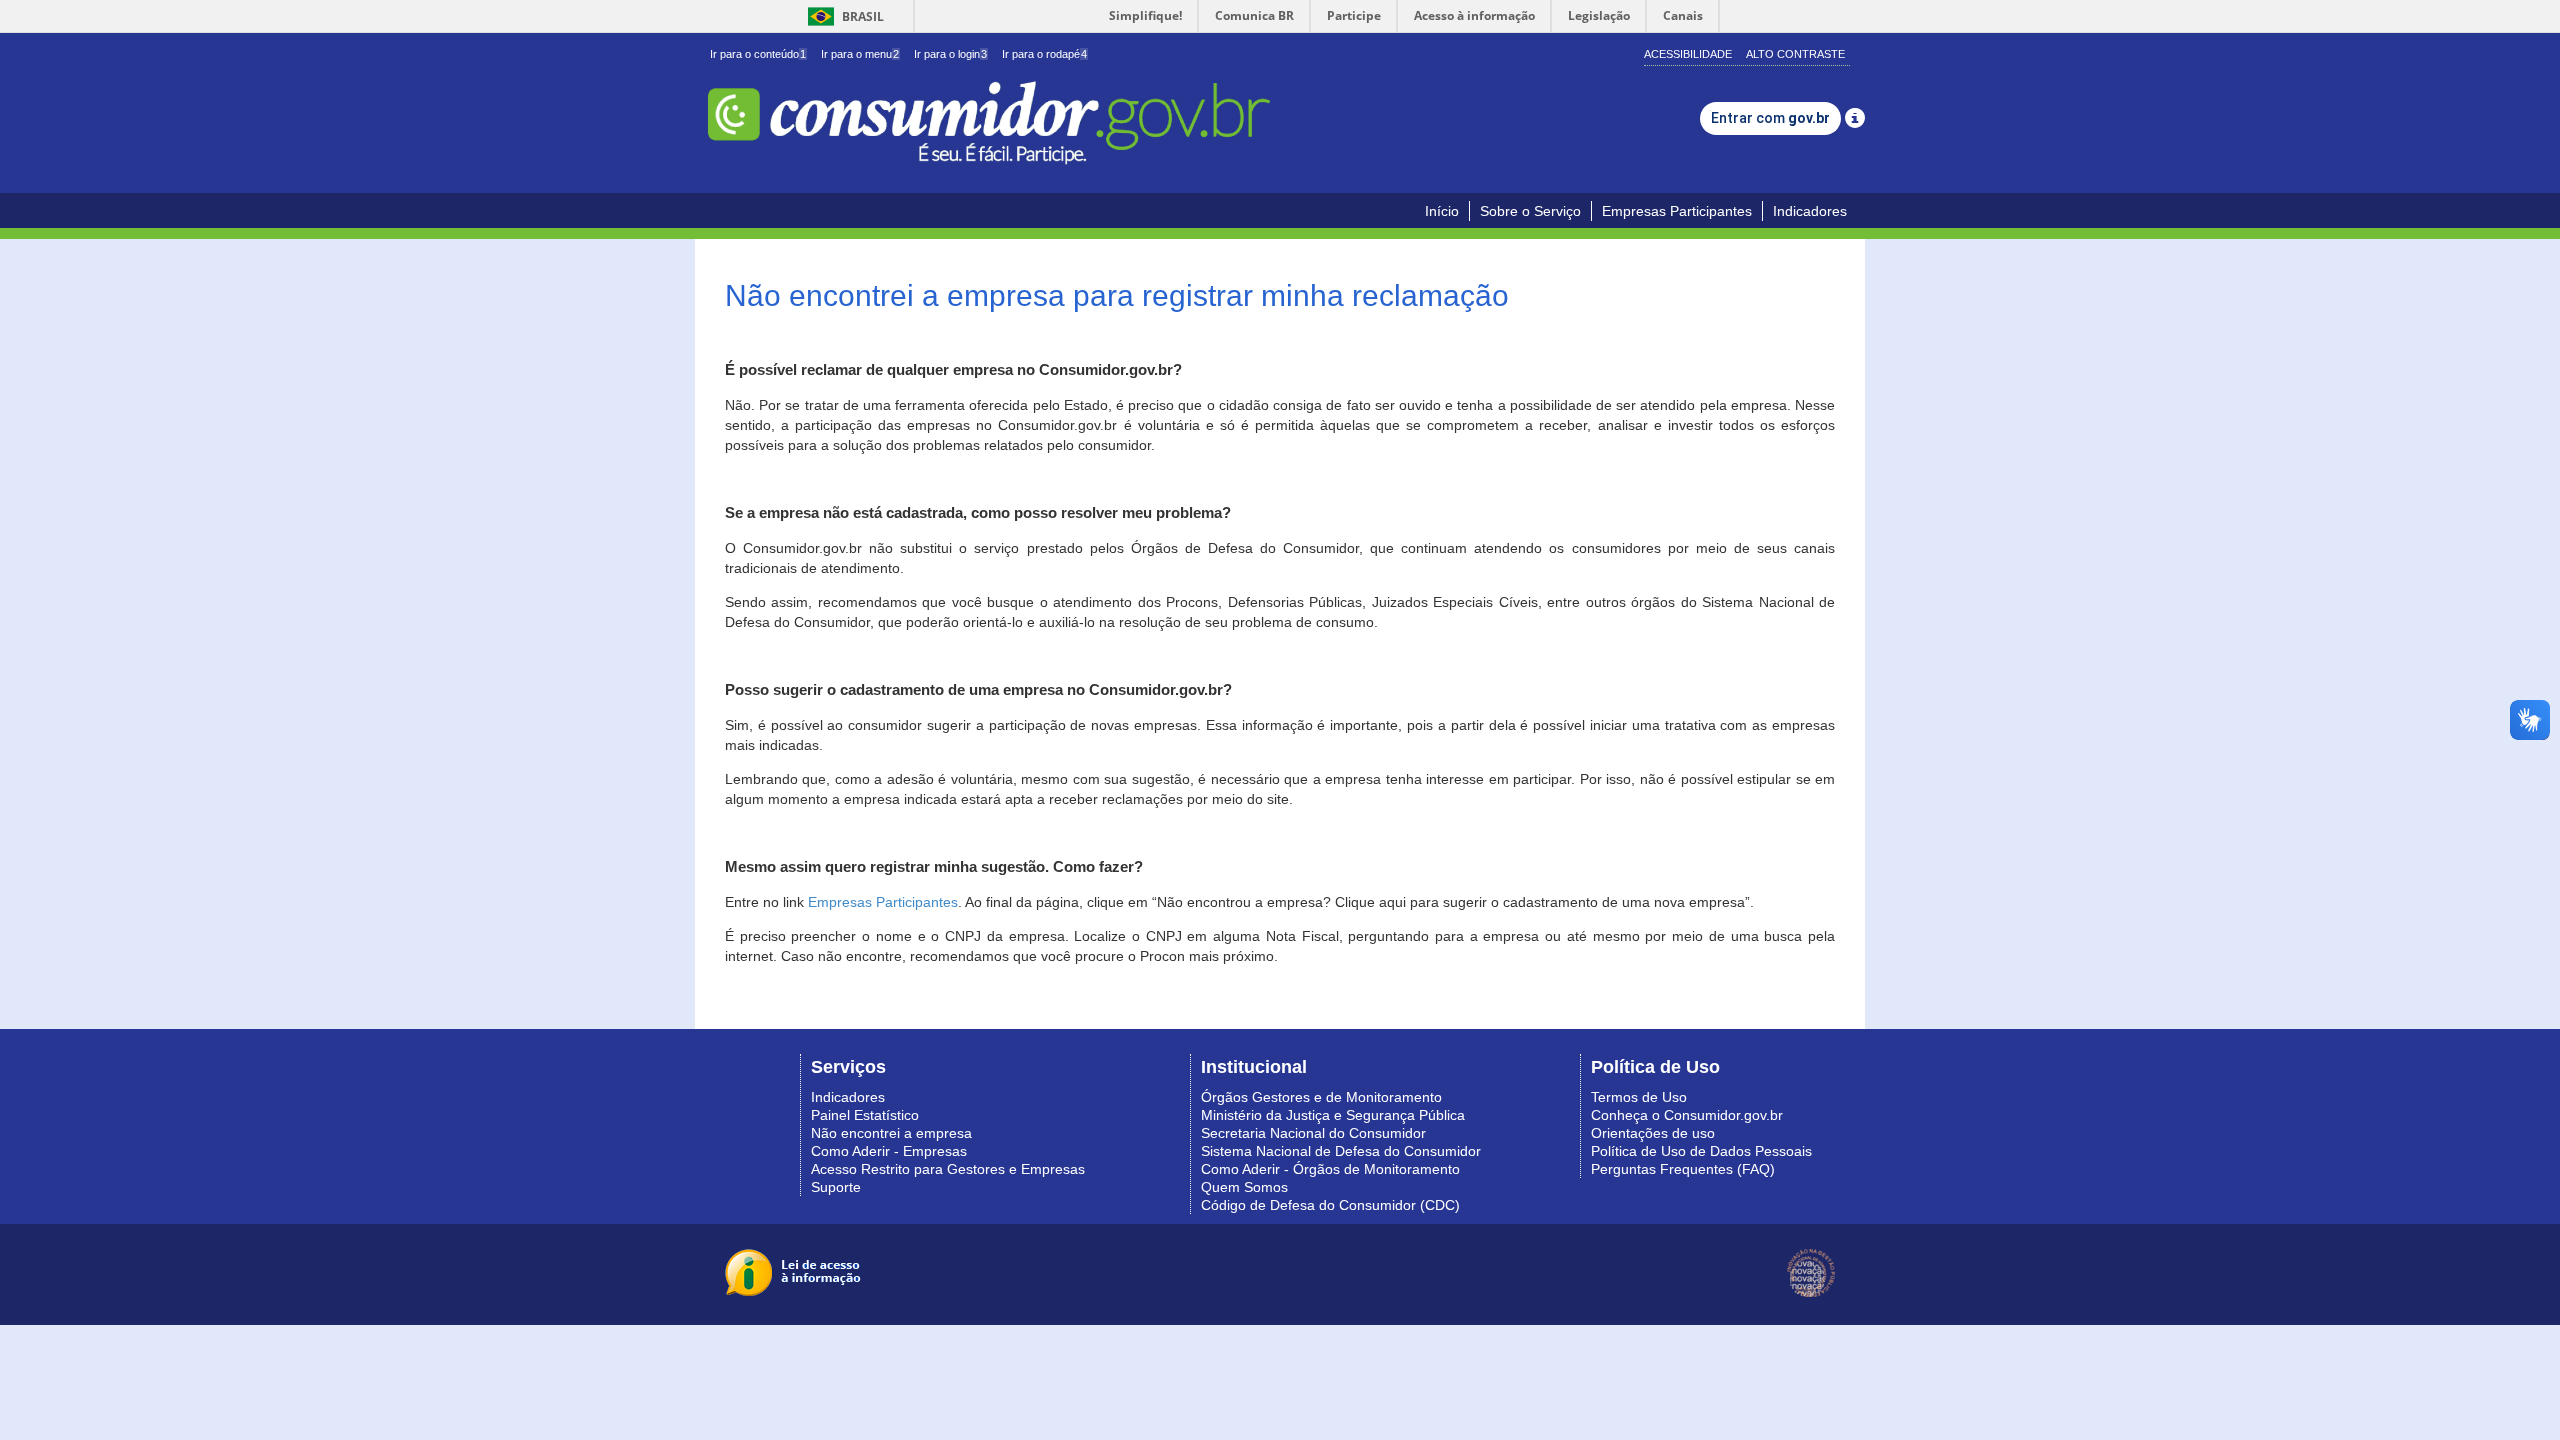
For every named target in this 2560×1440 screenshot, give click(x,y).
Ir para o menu (860, 54)
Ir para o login (950, 54)
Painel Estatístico (865, 1115)
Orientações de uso (1653, 1133)
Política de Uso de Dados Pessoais (1701, 1151)
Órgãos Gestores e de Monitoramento (1321, 1097)
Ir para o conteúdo (758, 54)
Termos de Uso (1639, 1097)
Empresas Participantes (1677, 211)
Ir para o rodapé (1044, 54)
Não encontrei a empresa (891, 1133)
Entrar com (1770, 118)
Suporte (836, 1187)
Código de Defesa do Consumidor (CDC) (1330, 1205)
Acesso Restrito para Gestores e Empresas (948, 1169)
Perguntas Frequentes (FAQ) (1683, 1169)
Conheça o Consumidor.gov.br (1687, 1115)
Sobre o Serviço (1530, 211)
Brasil (842, 16)
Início (1442, 211)
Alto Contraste (1795, 54)
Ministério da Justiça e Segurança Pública (1333, 1115)
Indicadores (1810, 211)
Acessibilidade (1688, 54)
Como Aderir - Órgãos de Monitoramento (1330, 1169)
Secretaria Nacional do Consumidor (1313, 1133)
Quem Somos (1244, 1187)
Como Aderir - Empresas (889, 1151)
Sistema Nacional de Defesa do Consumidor (1341, 1151)
